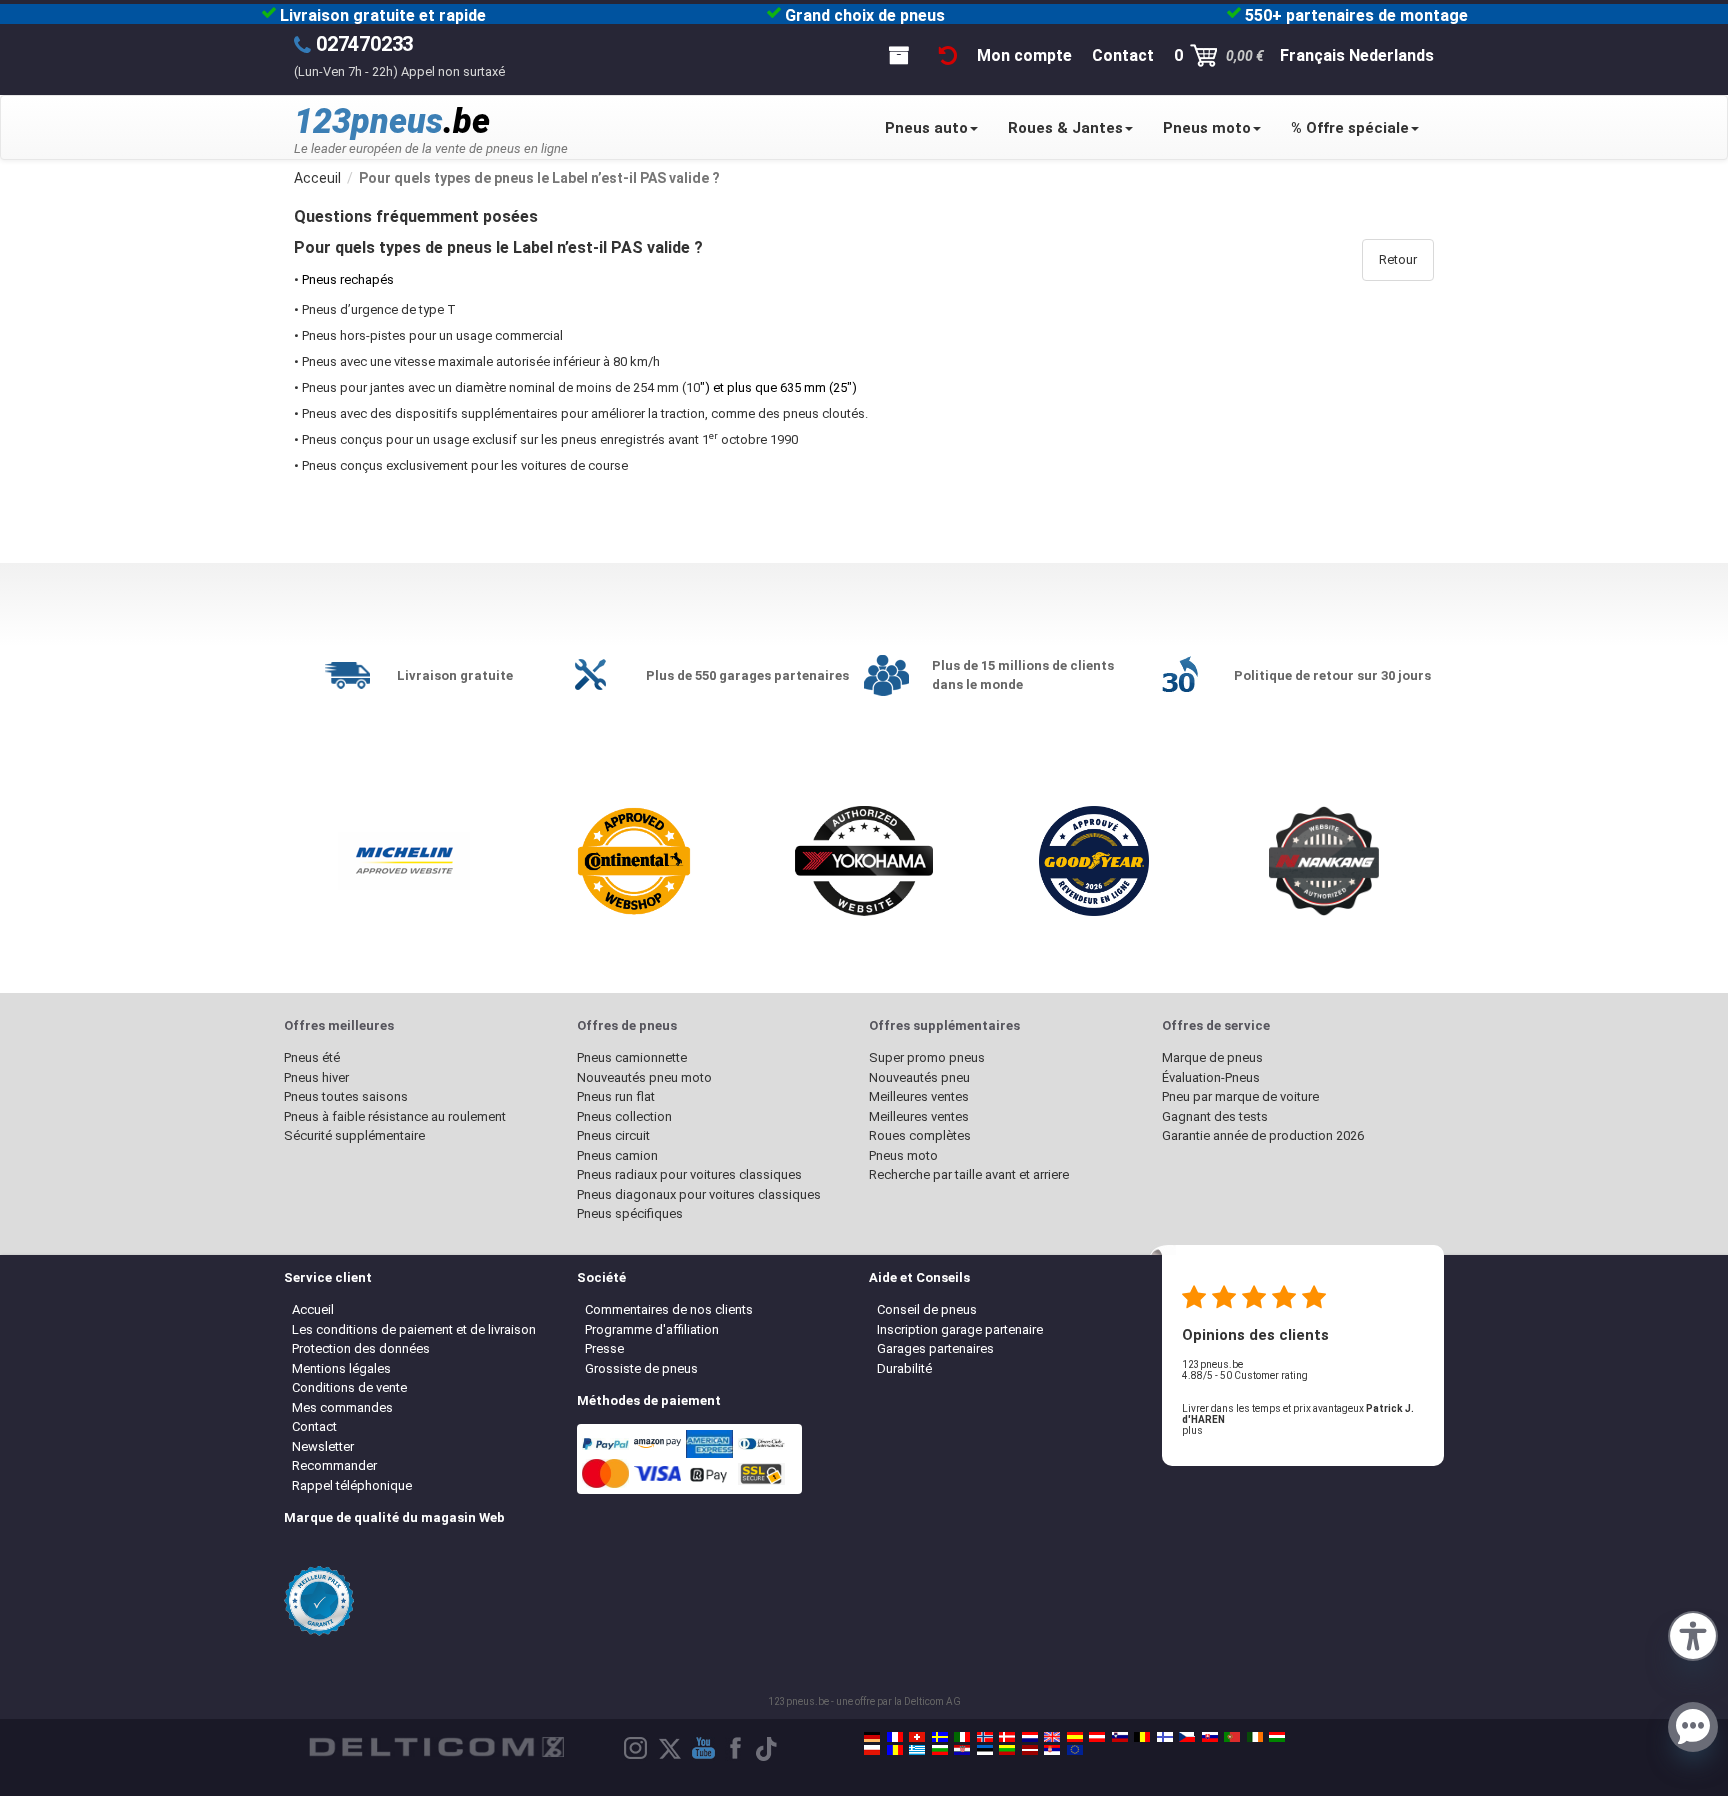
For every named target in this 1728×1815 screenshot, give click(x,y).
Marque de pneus (1212, 1057)
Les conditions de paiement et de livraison (414, 1329)
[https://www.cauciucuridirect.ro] (895, 1750)
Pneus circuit (613, 1135)
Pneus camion (617, 1155)
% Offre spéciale (1350, 128)
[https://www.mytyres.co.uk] (1052, 1737)
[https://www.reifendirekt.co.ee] (985, 1750)
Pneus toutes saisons (346, 1096)
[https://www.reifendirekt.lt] (1007, 1750)
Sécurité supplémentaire (354, 1135)
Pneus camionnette (632, 1057)
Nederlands (1391, 55)
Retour (1398, 259)
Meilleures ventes (919, 1096)
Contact (314, 1426)
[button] (1693, 1634)
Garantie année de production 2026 (1263, 1135)
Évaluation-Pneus (1211, 1077)
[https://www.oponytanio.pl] (872, 1750)
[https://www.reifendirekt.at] (1097, 1737)
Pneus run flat (616, 1096)
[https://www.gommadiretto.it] (962, 1737)
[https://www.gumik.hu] (1277, 1737)
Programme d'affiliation (652, 1329)
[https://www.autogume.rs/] (1052, 1750)
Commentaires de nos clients (669, 1309)
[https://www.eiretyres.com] (1255, 1737)
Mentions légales (341, 1368)
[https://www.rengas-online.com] (1165, 1737)
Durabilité (904, 1368)
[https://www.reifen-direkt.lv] (1030, 1750)
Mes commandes (342, 1407)
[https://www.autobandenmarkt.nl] (1030, 1737)
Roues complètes (920, 1135)
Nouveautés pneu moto (644, 1077)
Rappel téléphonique (352, 1485)
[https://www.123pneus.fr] (895, 1737)
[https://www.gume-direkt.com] (1120, 1737)
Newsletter (323, 1446)
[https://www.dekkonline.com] (985, 1737)
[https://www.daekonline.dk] (1007, 1737)
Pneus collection (624, 1116)
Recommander (334, 1465)
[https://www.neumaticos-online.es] (1075, 1737)
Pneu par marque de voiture (1240, 1096)
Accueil (313, 1309)
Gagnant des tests (1215, 1116)
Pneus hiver (316, 1077)
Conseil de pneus (927, 1309)
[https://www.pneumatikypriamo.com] (1210, 1737)
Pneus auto (926, 128)
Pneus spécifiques (630, 1213)
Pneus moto (1207, 128)
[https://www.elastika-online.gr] (917, 1750)
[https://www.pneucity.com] (1232, 1737)
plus (1192, 1430)
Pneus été (312, 1057)
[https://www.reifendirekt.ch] (917, 1737)
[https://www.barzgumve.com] (940, 1750)
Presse (604, 1348)
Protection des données (361, 1348)
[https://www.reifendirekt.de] (872, 1737)
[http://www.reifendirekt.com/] (1075, 1750)
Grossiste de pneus (641, 1368)
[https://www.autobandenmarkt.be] (1142, 1737)
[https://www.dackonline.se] (940, 1737)
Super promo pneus (927, 1057)
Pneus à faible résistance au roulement (395, 1116)
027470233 (364, 44)
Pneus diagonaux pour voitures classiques (699, 1194)
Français (1312, 55)
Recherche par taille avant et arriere (969, 1174)
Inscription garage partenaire (960, 1329)
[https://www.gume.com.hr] (962, 1750)
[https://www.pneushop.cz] (1187, 1737)
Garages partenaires (935, 1348)
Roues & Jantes (1065, 128)
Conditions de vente (349, 1387)
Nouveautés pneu (919, 1077)
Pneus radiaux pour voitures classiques (689, 1174)
